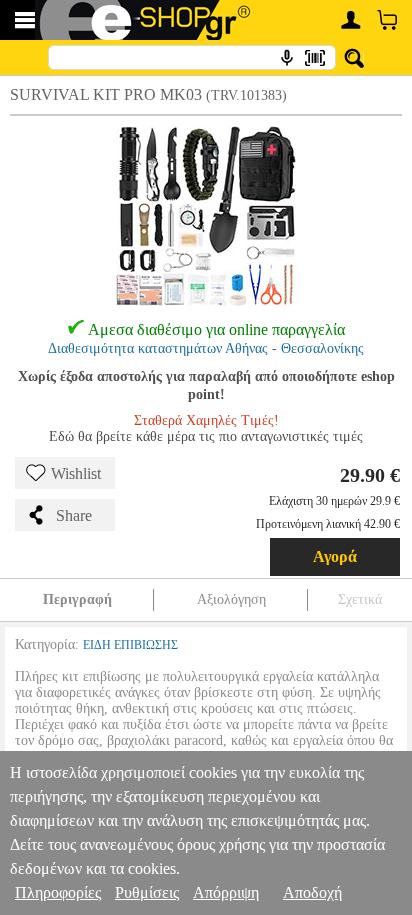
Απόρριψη (226, 892)
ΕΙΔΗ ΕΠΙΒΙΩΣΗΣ (130, 645)
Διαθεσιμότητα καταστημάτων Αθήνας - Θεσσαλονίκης (206, 348)
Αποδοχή (312, 892)
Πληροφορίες (58, 892)
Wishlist (76, 473)
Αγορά (335, 556)
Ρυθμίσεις (147, 892)
